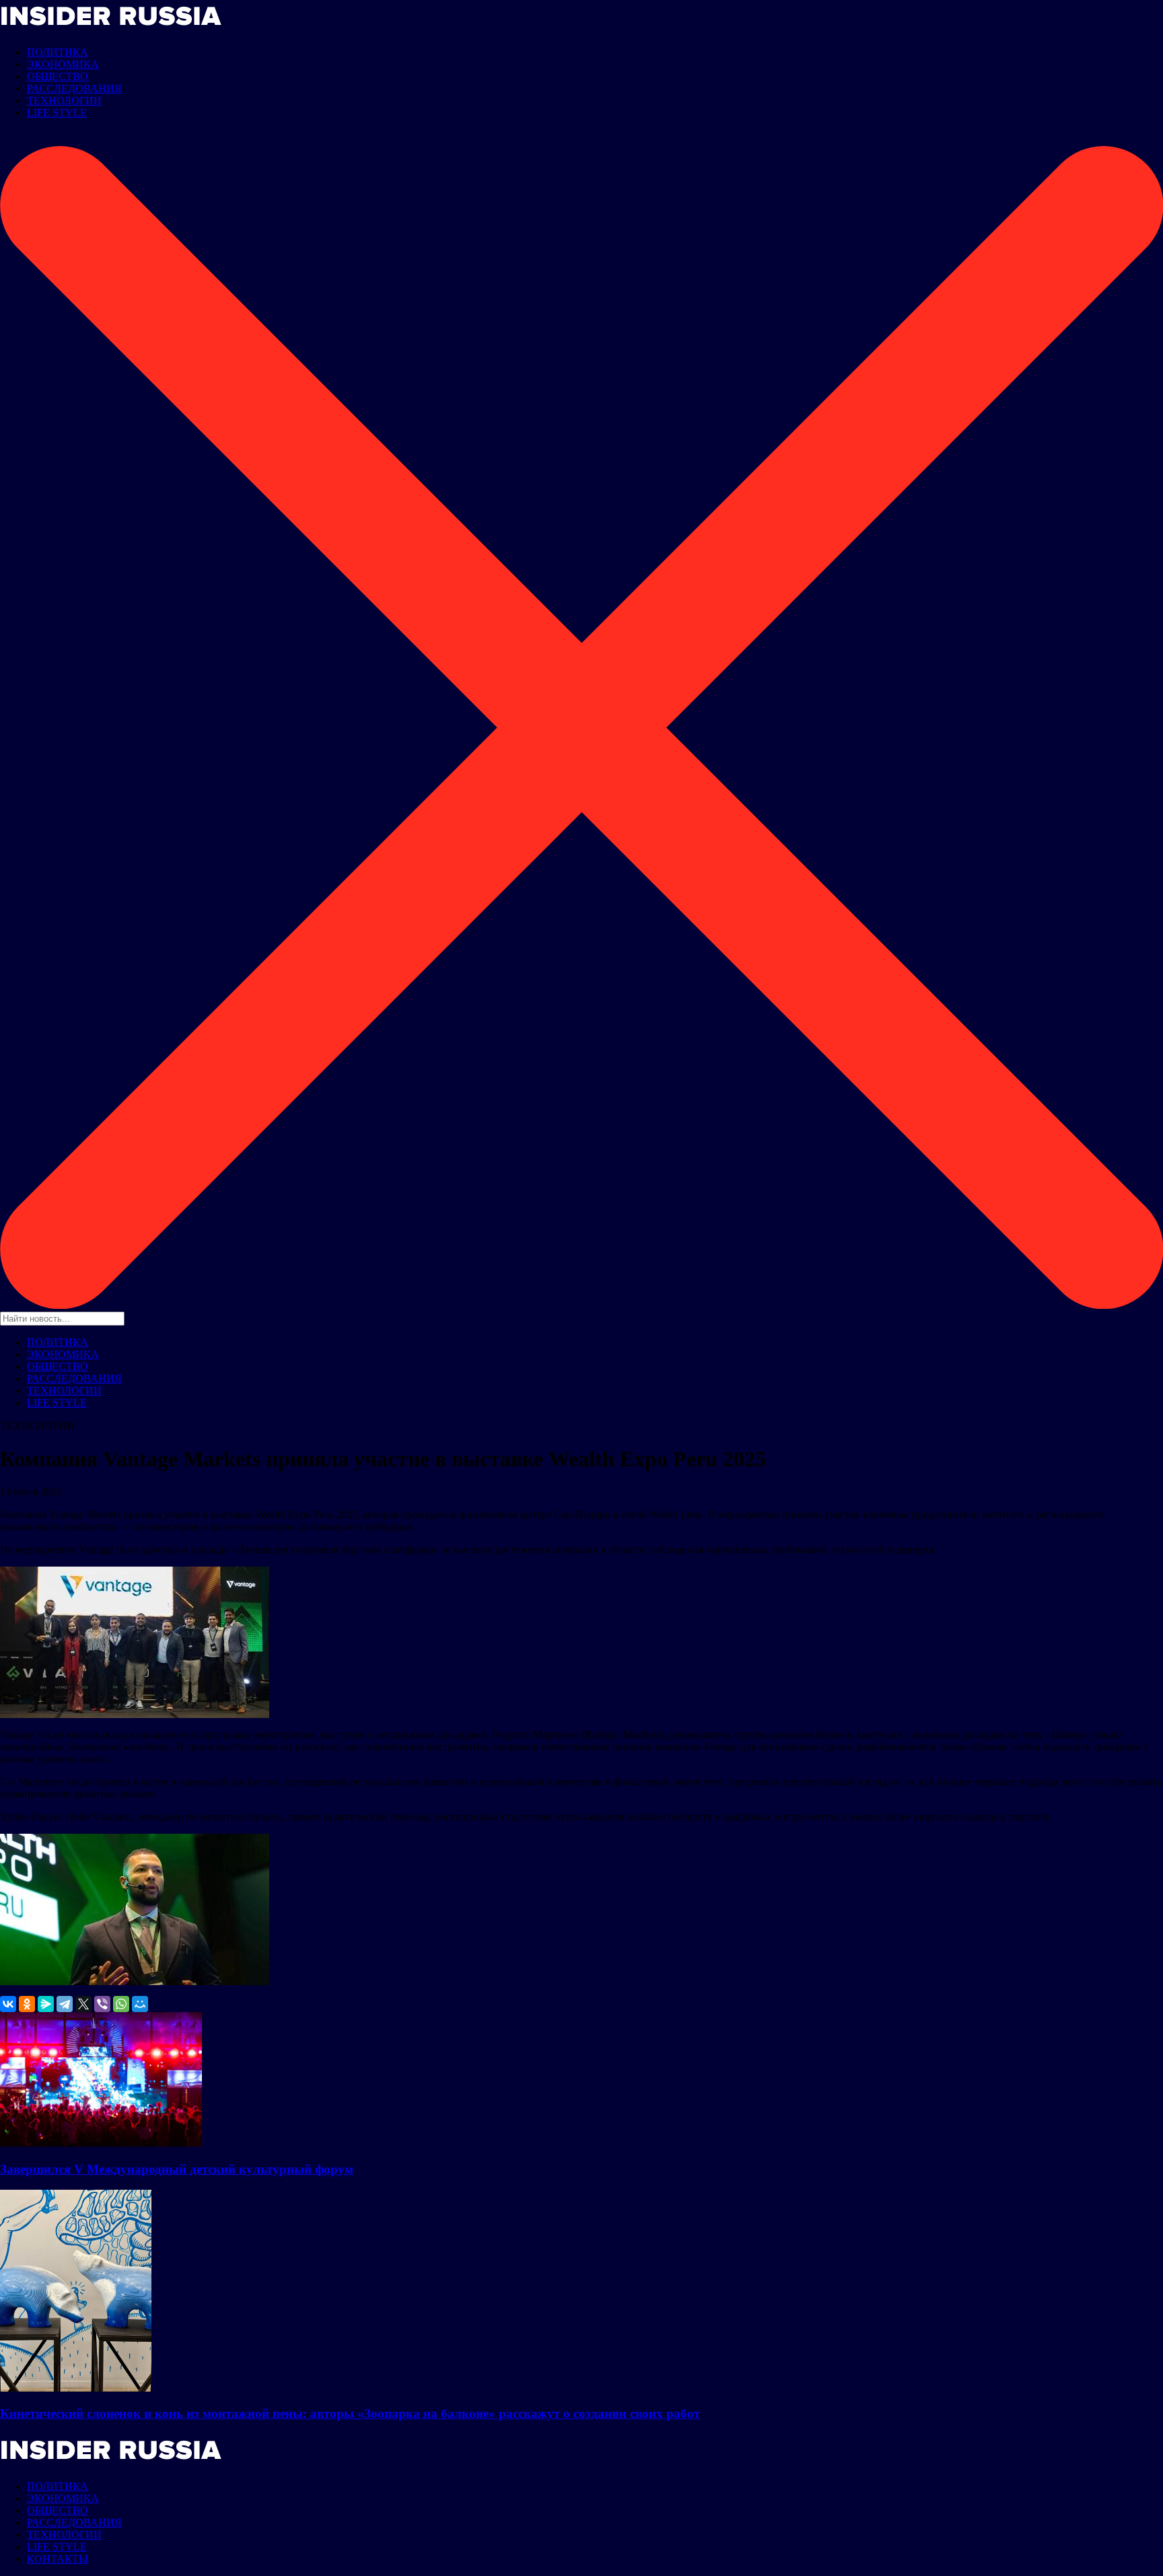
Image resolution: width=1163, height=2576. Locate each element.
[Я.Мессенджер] (46, 2004)
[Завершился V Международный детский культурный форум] (101, 2143)
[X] (83, 2004)
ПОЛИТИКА (58, 52)
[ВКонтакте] (8, 2004)
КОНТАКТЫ (58, 2559)
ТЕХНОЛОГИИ (64, 101)
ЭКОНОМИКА (63, 64)
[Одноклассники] (27, 2004)
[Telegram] (65, 2004)
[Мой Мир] (140, 2004)
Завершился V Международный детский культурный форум (177, 2169)
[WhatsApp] (121, 2004)
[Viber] (102, 2004)
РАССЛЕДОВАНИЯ (74, 88)
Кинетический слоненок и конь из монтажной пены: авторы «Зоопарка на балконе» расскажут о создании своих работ (350, 2413)
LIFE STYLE (57, 113)
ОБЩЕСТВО (58, 76)
